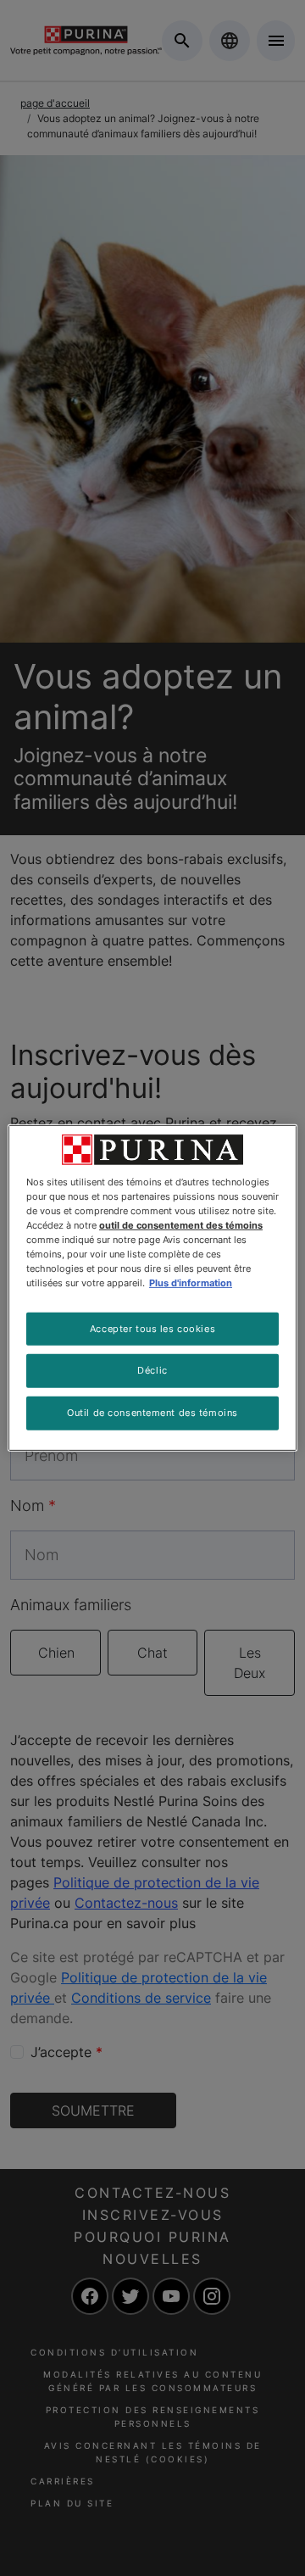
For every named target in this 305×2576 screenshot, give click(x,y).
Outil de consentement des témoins (152, 1413)
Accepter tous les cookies (152, 1328)
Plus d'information (191, 1283)
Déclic (152, 1370)
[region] (152, 1288)
